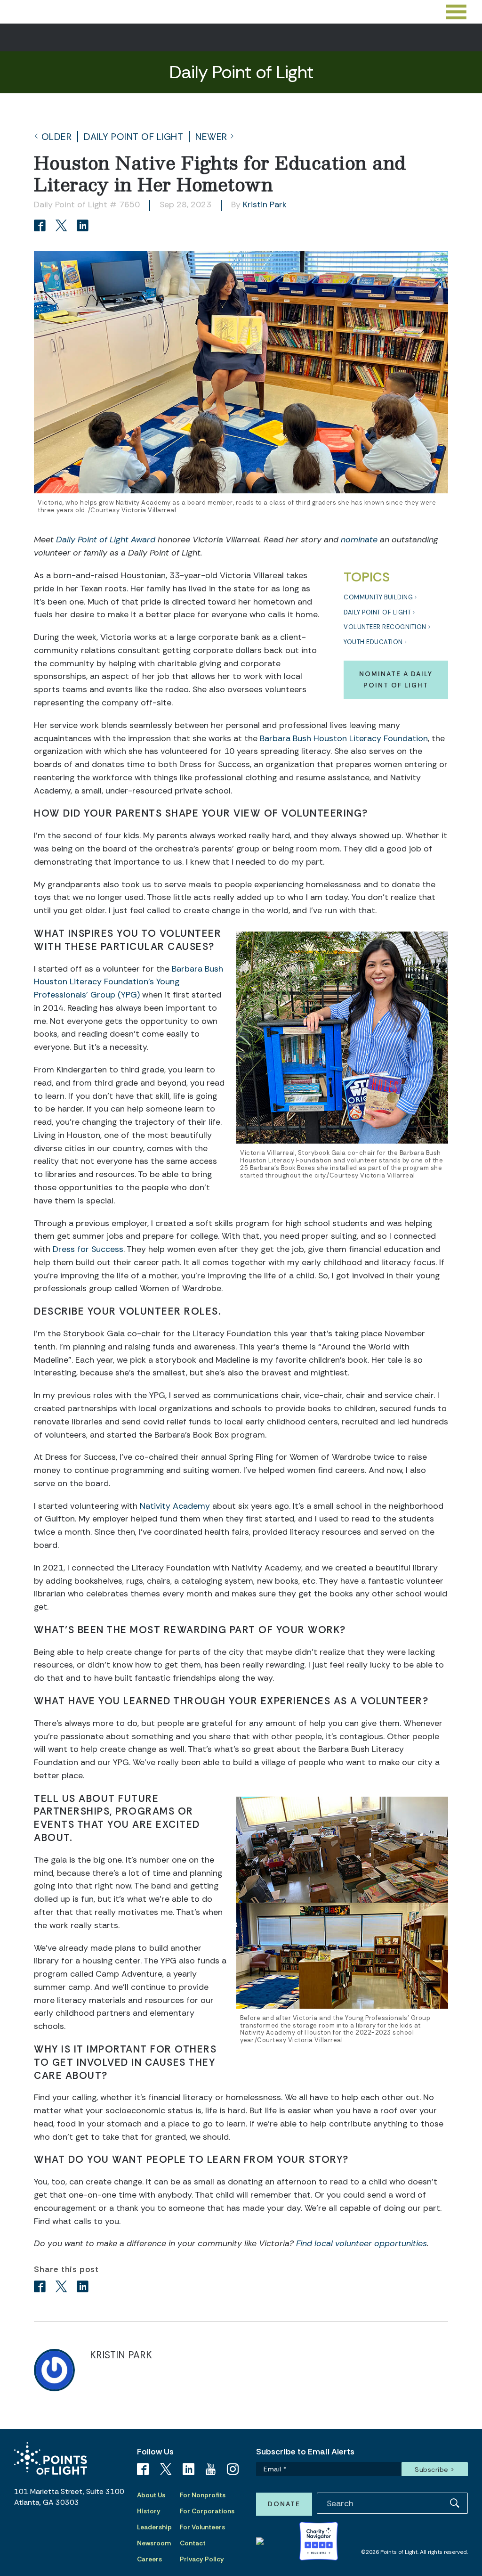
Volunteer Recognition (385, 627)
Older (57, 137)
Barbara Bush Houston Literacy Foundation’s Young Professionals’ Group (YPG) (129, 982)
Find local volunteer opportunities (361, 2243)
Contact (193, 2543)
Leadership (154, 2527)
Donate (284, 2504)
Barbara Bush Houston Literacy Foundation (344, 738)
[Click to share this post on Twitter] (63, 226)
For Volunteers (202, 2527)
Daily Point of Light (133, 137)
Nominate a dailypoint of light (396, 679)
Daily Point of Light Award (106, 540)
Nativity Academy (175, 1506)
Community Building (378, 597)
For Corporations (207, 2511)
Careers (149, 2559)
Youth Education (373, 642)
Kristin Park (265, 204)
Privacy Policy (202, 2559)
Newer (211, 137)
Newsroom (154, 2543)
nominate (359, 540)
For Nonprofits (203, 2495)
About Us (151, 2495)
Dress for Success (88, 1249)
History (149, 2511)
